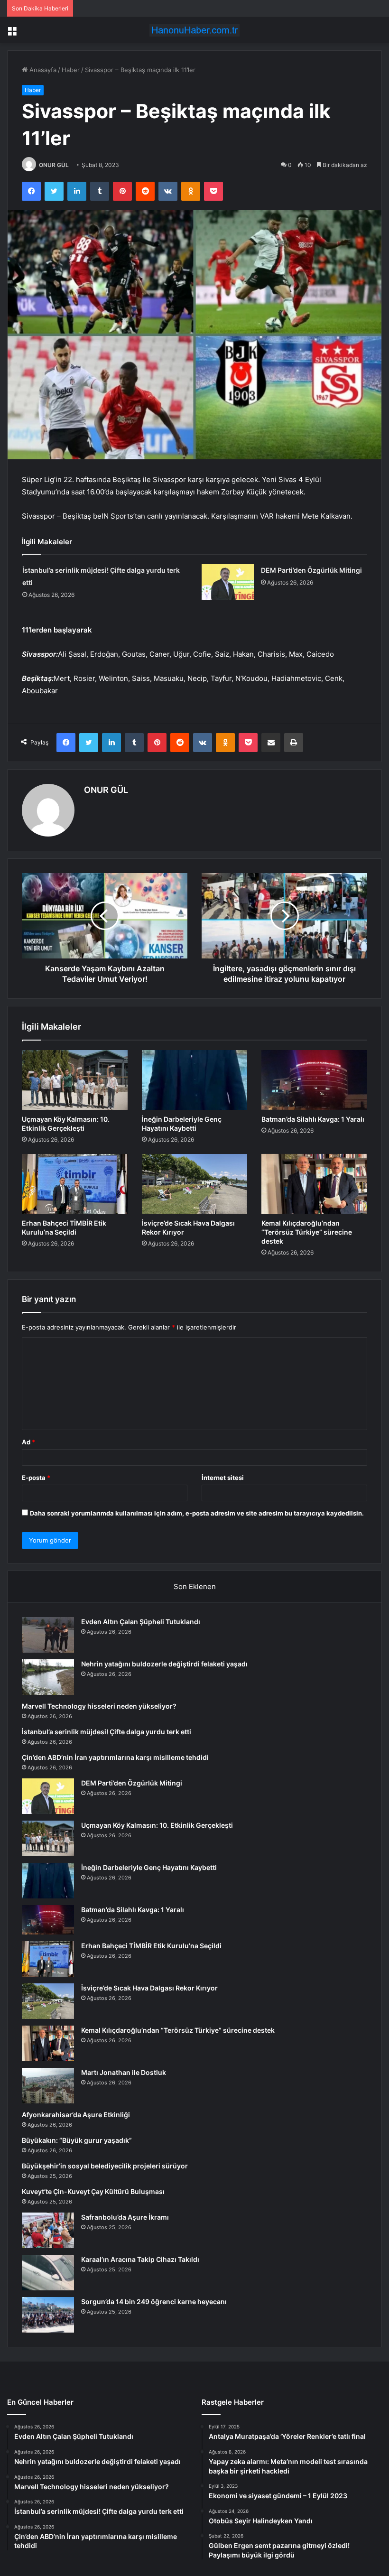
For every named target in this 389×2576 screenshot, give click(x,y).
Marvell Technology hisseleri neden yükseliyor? (99, 1706)
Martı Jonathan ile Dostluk (124, 2072)
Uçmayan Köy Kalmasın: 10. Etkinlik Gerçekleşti (157, 1825)
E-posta (36, 1478)
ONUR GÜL (54, 165)
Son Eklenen (195, 1586)
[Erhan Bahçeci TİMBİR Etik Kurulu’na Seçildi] (75, 1184)
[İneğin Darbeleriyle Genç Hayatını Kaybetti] (195, 1080)
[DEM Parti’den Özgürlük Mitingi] (228, 582)
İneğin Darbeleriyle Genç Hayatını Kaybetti (149, 1867)
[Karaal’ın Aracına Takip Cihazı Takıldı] (48, 2273)
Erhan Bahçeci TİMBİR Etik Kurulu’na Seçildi (151, 1946)
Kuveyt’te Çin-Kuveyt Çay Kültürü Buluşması (93, 2191)
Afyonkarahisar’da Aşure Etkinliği (76, 2115)
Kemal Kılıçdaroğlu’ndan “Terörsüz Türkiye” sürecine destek (307, 1232)
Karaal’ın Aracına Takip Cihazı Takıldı (140, 2259)
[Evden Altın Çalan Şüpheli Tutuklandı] (48, 1635)
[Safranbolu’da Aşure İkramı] (48, 2230)
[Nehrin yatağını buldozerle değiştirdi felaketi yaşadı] (48, 1677)
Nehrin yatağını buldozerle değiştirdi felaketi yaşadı (164, 1664)
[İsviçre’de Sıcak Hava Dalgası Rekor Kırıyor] (195, 1184)
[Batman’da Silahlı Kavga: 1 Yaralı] (314, 1080)
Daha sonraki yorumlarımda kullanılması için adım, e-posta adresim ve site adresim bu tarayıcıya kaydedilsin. (197, 1513)
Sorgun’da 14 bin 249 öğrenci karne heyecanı (154, 2302)
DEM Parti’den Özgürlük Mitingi (311, 570)
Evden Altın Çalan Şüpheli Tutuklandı (141, 1622)
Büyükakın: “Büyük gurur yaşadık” (77, 2140)
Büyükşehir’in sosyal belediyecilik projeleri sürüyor (105, 2166)
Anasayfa (42, 70)
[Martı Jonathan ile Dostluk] (48, 2086)
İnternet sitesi (223, 1478)
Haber (71, 70)
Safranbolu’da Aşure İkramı (125, 2217)
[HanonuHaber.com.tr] (194, 30)
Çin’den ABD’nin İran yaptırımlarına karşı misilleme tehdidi (115, 1757)
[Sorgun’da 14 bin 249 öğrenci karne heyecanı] (48, 2315)
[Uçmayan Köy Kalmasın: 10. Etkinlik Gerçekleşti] (75, 1080)
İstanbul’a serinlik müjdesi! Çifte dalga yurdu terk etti (107, 1732)
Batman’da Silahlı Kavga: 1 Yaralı (313, 1119)
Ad (28, 1442)
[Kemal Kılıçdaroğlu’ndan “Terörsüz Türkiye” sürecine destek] (314, 1184)
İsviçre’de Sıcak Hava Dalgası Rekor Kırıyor (149, 1988)
